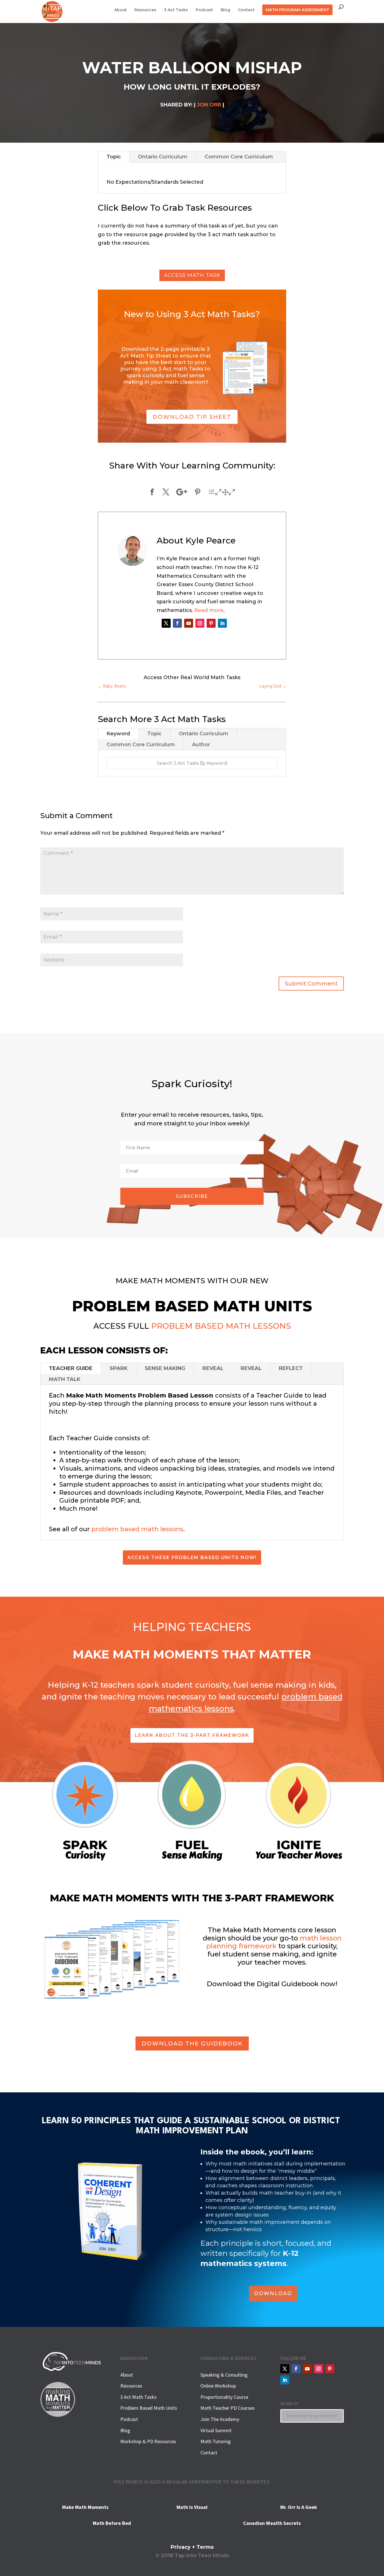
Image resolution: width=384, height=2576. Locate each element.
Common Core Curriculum (239, 157)
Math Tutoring (216, 2441)
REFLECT (291, 1368)
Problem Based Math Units (149, 2408)
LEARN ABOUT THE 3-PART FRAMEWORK (192, 1735)
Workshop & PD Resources (148, 2441)
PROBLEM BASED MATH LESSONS (221, 1326)
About (120, 10)
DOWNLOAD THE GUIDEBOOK (192, 2043)
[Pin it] (198, 492)
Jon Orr (209, 105)
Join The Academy (220, 2419)
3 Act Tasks (176, 10)
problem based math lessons (137, 1529)
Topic (114, 157)
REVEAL (213, 1368)
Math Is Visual (192, 2507)
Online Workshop (218, 2386)
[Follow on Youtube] (189, 623)
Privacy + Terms (192, 2547)
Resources (145, 10)
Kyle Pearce (211, 541)
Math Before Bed (112, 2523)
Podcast (204, 10)
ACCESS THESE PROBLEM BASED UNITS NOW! (192, 1557)
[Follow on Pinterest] (211, 623)
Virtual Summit (216, 2430)
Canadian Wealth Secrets (272, 2523)
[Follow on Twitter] (166, 623)
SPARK (119, 1368)
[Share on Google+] (182, 492)
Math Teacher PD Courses (228, 2408)
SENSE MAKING (165, 1368)
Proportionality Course (224, 2397)
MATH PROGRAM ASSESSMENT (297, 10)
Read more (209, 610)
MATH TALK (65, 1379)
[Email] (222, 492)
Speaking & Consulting (224, 2375)
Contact (246, 10)
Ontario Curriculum (163, 157)
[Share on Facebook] (152, 492)
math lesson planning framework (274, 1942)
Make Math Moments (85, 2507)
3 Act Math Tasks (138, 2397)
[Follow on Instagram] (200, 623)
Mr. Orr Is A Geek (299, 2507)
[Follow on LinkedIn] (222, 623)
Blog (225, 10)
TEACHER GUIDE (71, 1368)
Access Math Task (192, 275)
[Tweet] (166, 492)
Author (201, 745)
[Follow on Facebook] (177, 623)
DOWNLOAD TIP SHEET (192, 417)
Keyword (118, 734)
